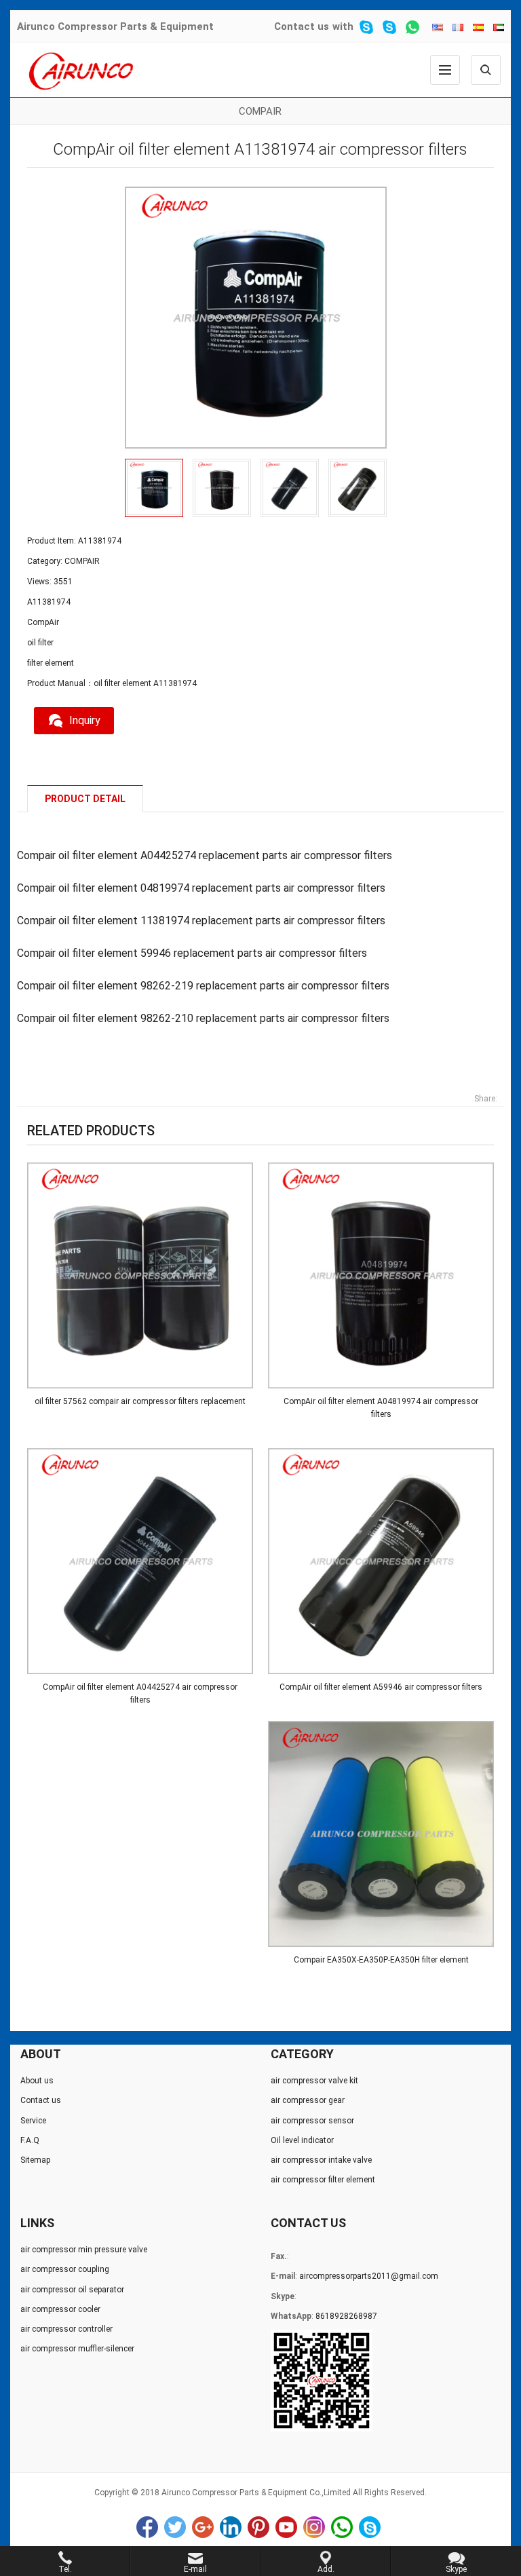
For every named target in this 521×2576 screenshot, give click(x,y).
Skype (370, 2527)
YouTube (286, 2527)
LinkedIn (231, 2527)
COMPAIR (260, 111)
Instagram (314, 2527)
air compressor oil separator (72, 2290)
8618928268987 (346, 2316)
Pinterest (258, 2527)
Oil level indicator (302, 2140)
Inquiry (85, 720)
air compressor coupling (65, 2269)
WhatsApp (342, 2527)
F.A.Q (30, 2140)
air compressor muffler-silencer (77, 2349)
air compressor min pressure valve (84, 2250)
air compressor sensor (312, 2121)
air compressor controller (66, 2329)
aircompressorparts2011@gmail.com (369, 2276)
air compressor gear (308, 2100)
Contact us (302, 26)
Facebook (147, 2527)
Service (33, 2121)
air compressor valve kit (314, 2081)
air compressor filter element (323, 2180)
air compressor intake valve (321, 2160)
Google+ (203, 2527)
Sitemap (35, 2160)
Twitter (175, 2527)
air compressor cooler (60, 2309)
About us (37, 2081)
